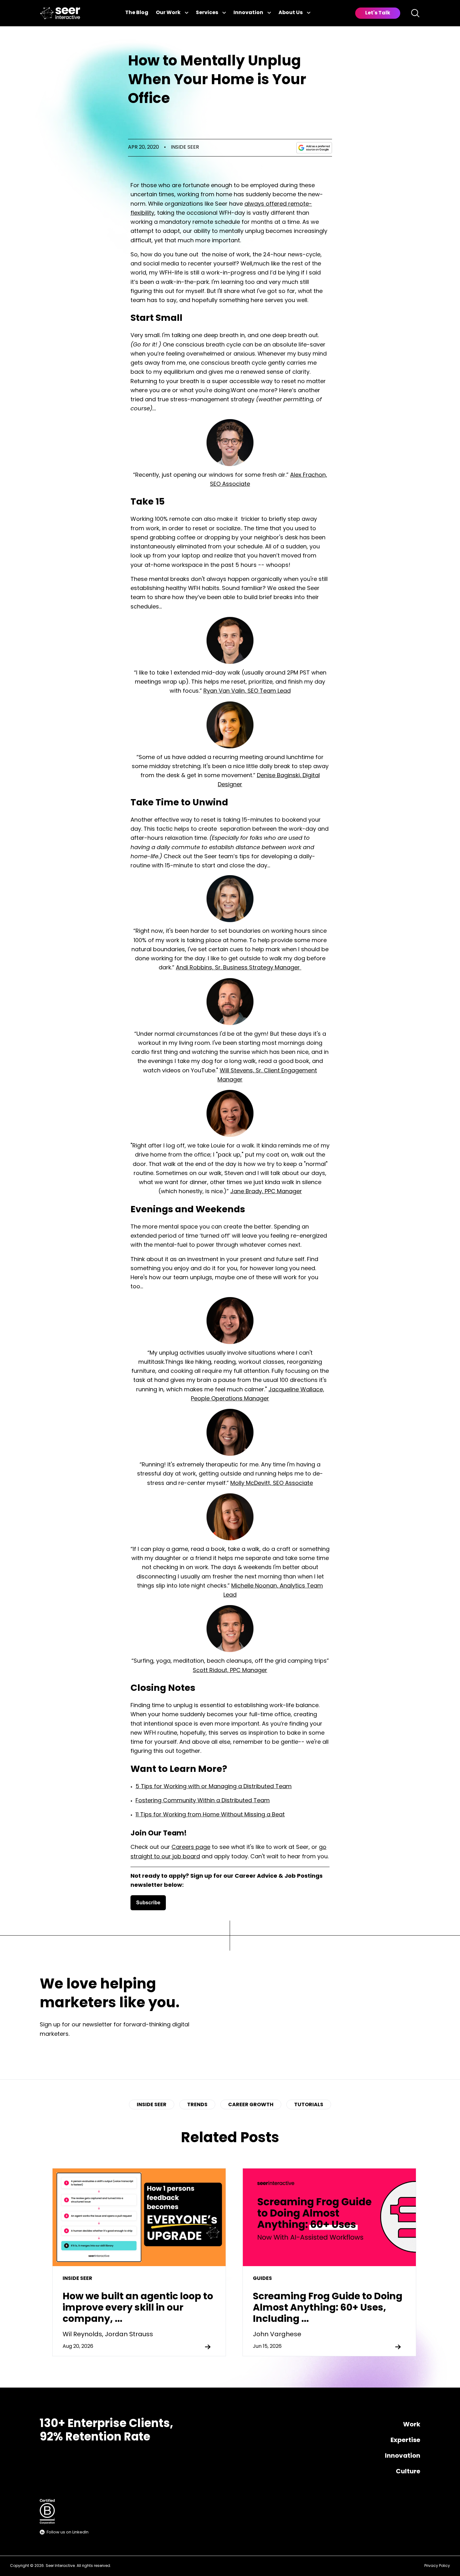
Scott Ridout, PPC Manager (230, 1671)
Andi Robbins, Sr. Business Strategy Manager (238, 968)
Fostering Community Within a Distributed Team (203, 1801)
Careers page (191, 1848)
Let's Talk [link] (378, 13)
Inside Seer (185, 147)
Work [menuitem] (412, 2425)
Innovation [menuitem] (403, 2456)
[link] (60, 13)
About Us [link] (291, 13)
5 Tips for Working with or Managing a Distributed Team (214, 1787)
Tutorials (309, 2105)
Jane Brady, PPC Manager (266, 1192)
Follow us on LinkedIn (68, 2532)
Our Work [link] (168, 13)
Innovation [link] (248, 13)
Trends (197, 2105)
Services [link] (207, 13)
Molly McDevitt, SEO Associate (272, 1484)
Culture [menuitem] (408, 2472)
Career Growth (251, 2105)
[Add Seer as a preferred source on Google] (314, 148)
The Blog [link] (137, 13)
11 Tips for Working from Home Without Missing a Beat (210, 1815)
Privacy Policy (437, 2566)
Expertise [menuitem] (405, 2440)
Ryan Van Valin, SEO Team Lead (247, 691)
